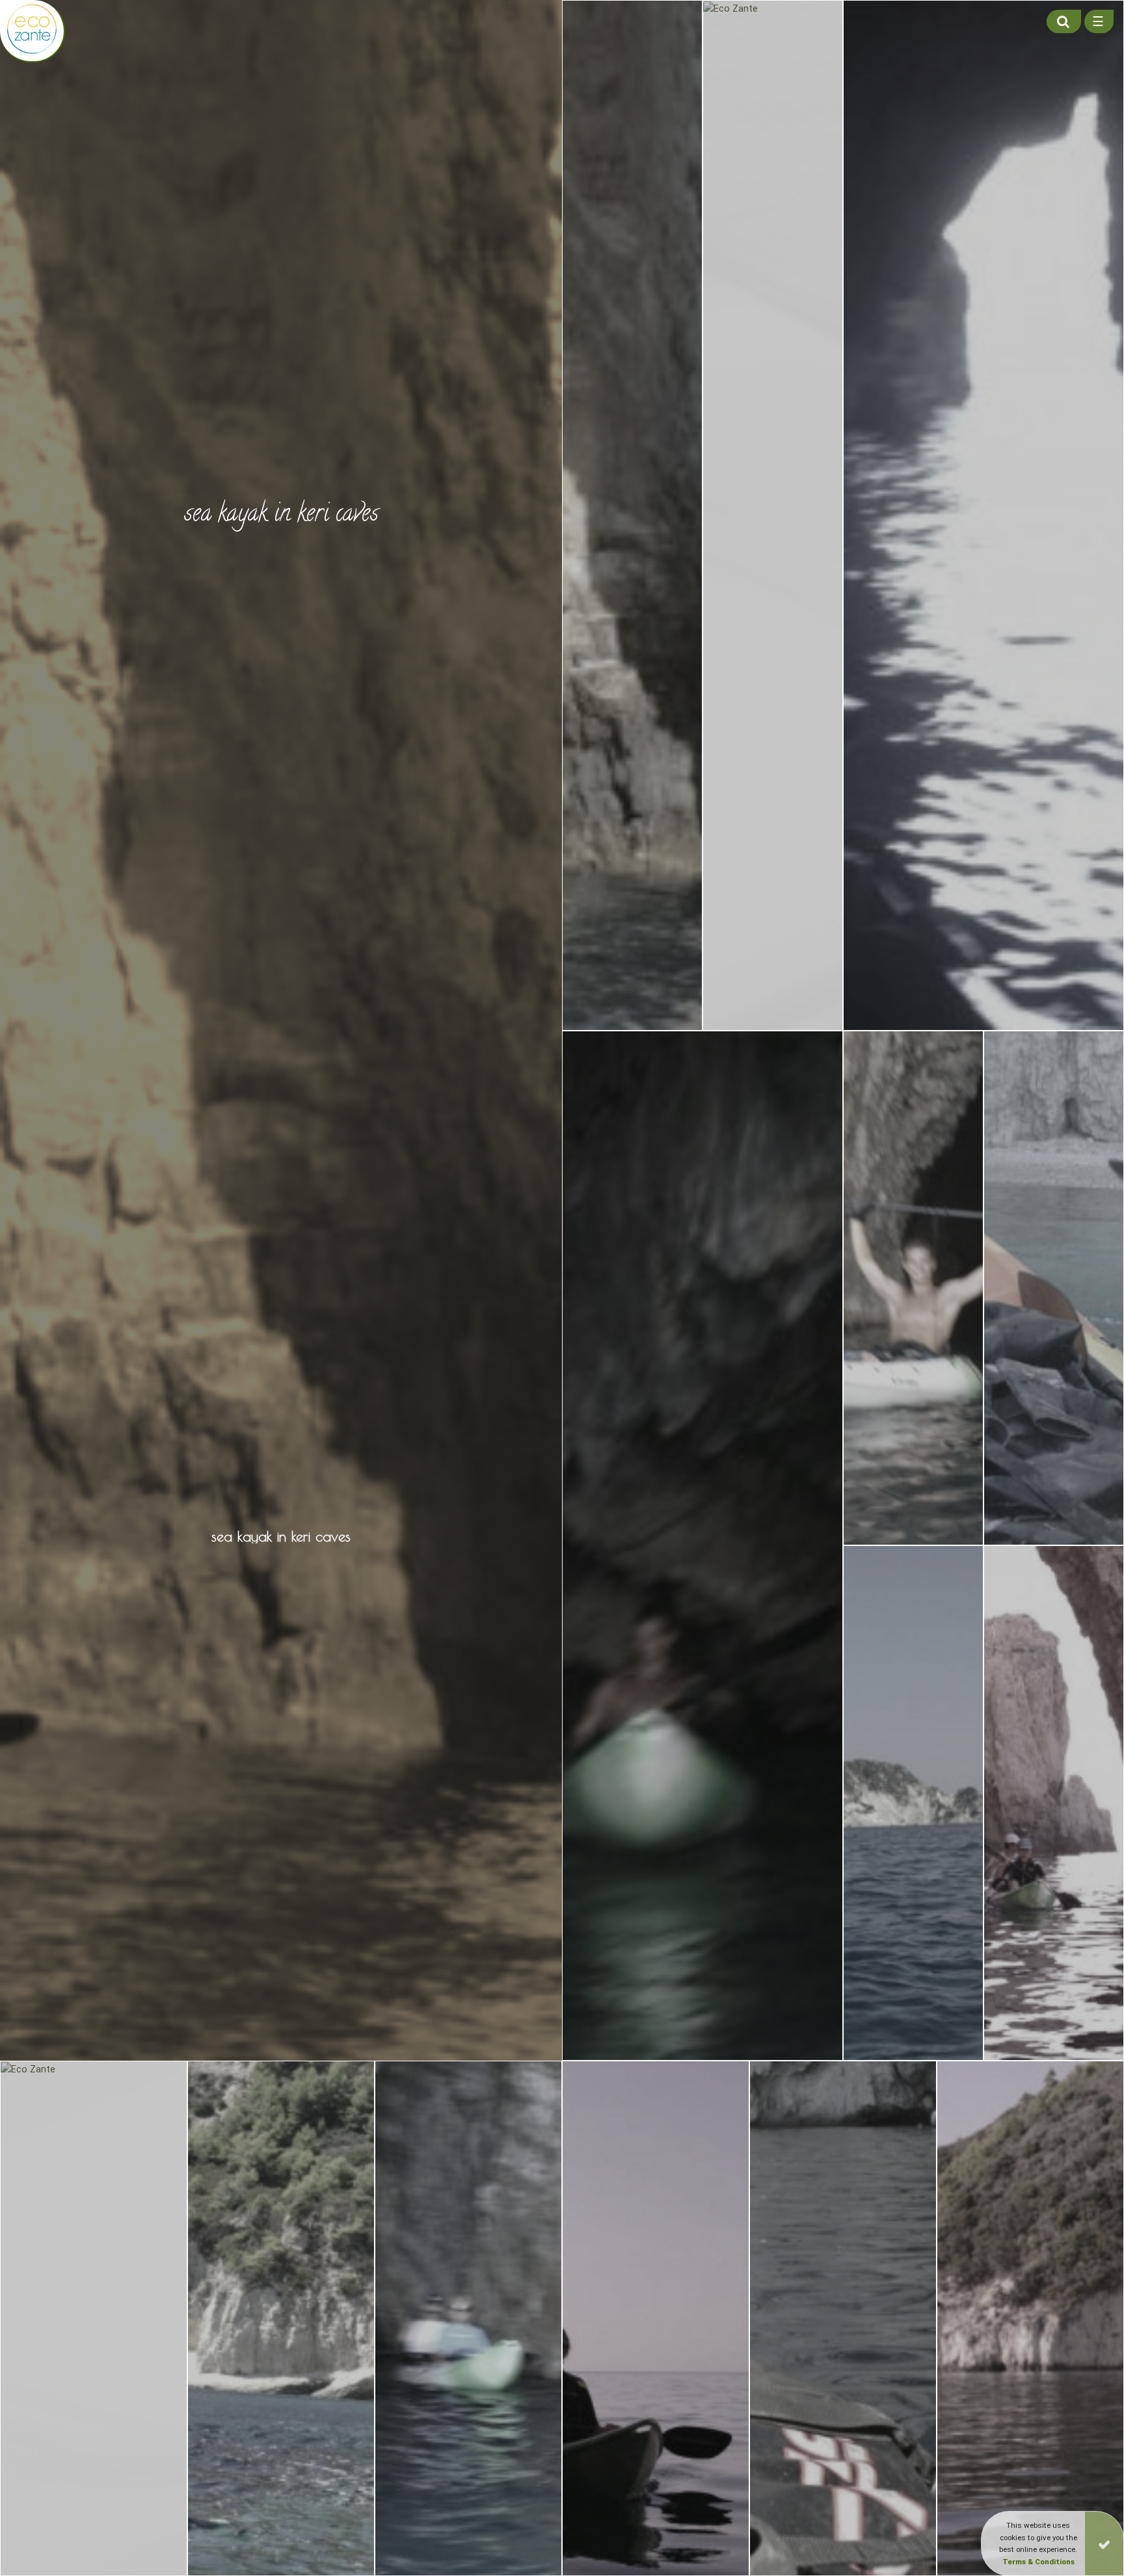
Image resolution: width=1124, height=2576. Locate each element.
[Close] (1104, 2543)
